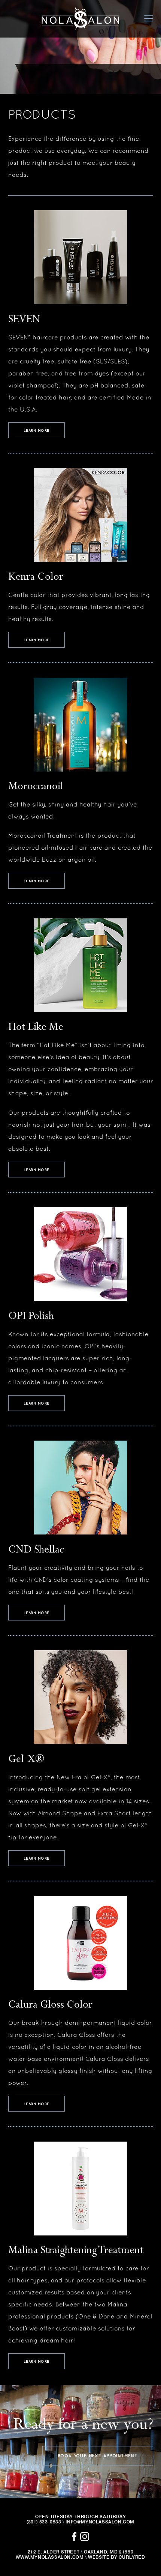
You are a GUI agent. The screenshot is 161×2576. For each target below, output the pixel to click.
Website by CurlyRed (116, 2557)
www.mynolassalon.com (50, 2557)
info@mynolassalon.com (100, 2522)
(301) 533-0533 (44, 2522)
